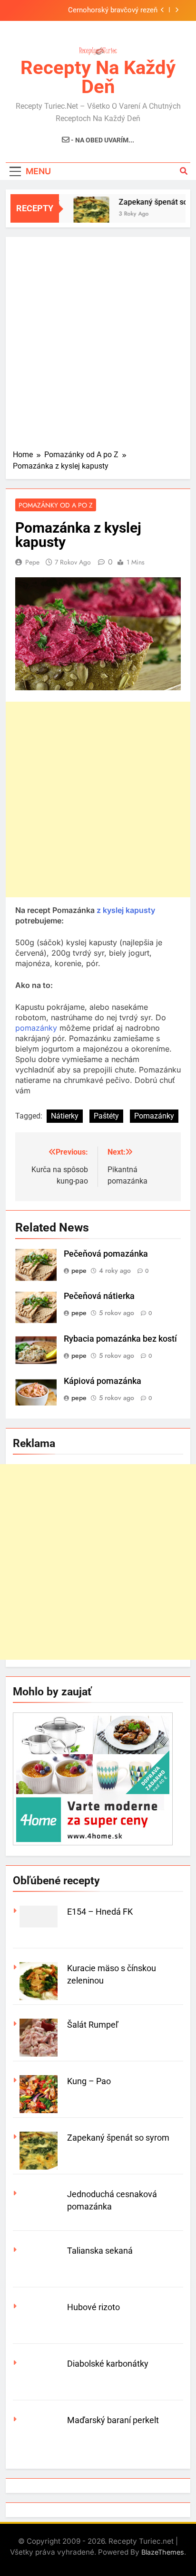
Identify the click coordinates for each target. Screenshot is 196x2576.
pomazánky (36, 1028)
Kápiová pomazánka (103, 1381)
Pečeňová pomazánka (106, 1254)
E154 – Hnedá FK (100, 1912)
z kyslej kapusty (126, 910)
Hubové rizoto (93, 2307)
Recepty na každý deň (98, 77)
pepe (32, 562)
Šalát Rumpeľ (93, 2025)
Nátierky (65, 1116)
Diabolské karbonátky (108, 2364)
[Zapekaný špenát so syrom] (85, 214)
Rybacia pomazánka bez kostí (120, 1339)
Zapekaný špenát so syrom (118, 2138)
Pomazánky (154, 1116)
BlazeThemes (163, 2552)
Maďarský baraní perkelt (113, 2420)
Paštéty (106, 1116)
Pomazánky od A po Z (56, 505)
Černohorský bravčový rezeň (113, 10)
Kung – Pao (89, 2081)
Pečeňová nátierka (99, 1296)
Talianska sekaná (100, 2251)
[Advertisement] (98, 347)
